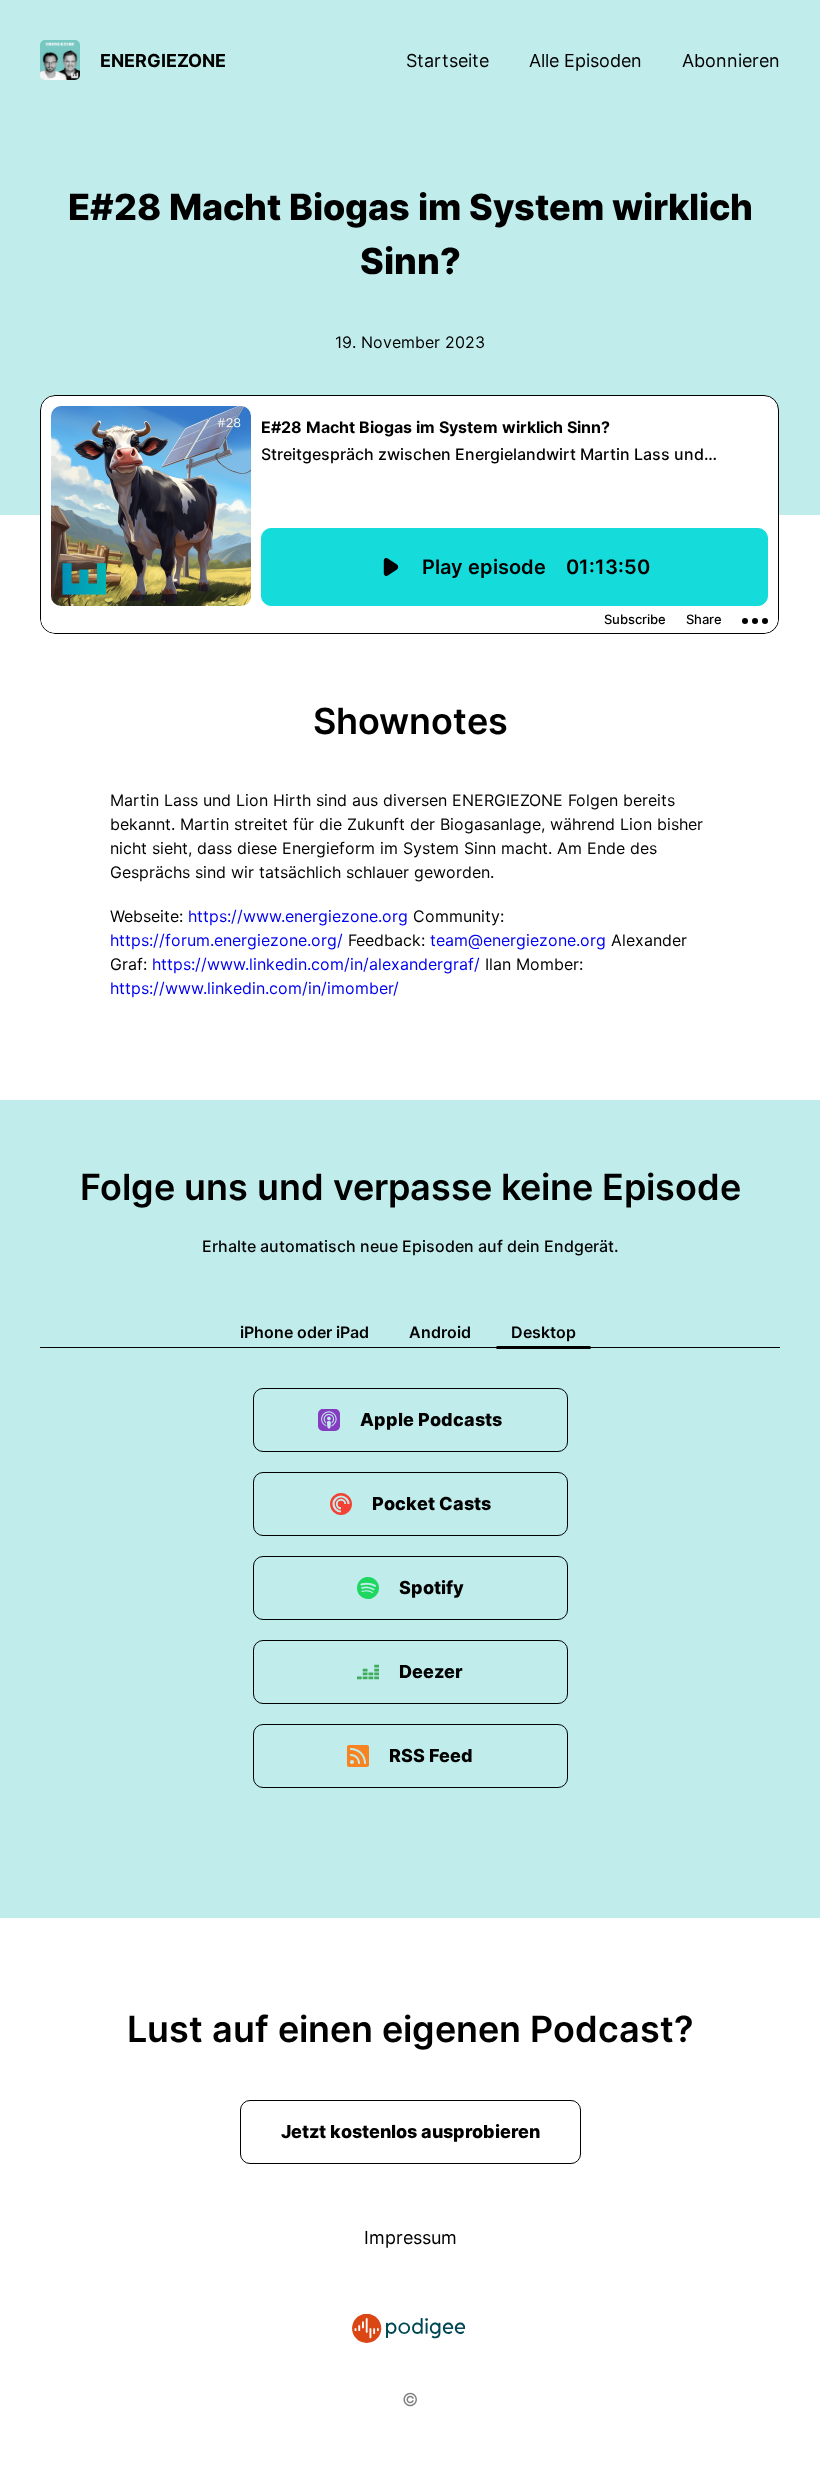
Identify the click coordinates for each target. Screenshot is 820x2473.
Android (440, 1332)
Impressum (410, 2237)
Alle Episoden (585, 60)
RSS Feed (431, 1755)
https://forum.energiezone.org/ (226, 940)
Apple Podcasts (431, 1419)
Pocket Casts (431, 1503)
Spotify (431, 1587)
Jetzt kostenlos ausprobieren (410, 2131)
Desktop (543, 1332)
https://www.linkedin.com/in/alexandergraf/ (316, 964)
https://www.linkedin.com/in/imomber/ (254, 988)
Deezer (431, 1671)
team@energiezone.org (518, 940)
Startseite (447, 60)
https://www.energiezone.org (298, 916)
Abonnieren (731, 60)
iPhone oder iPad (304, 1332)
